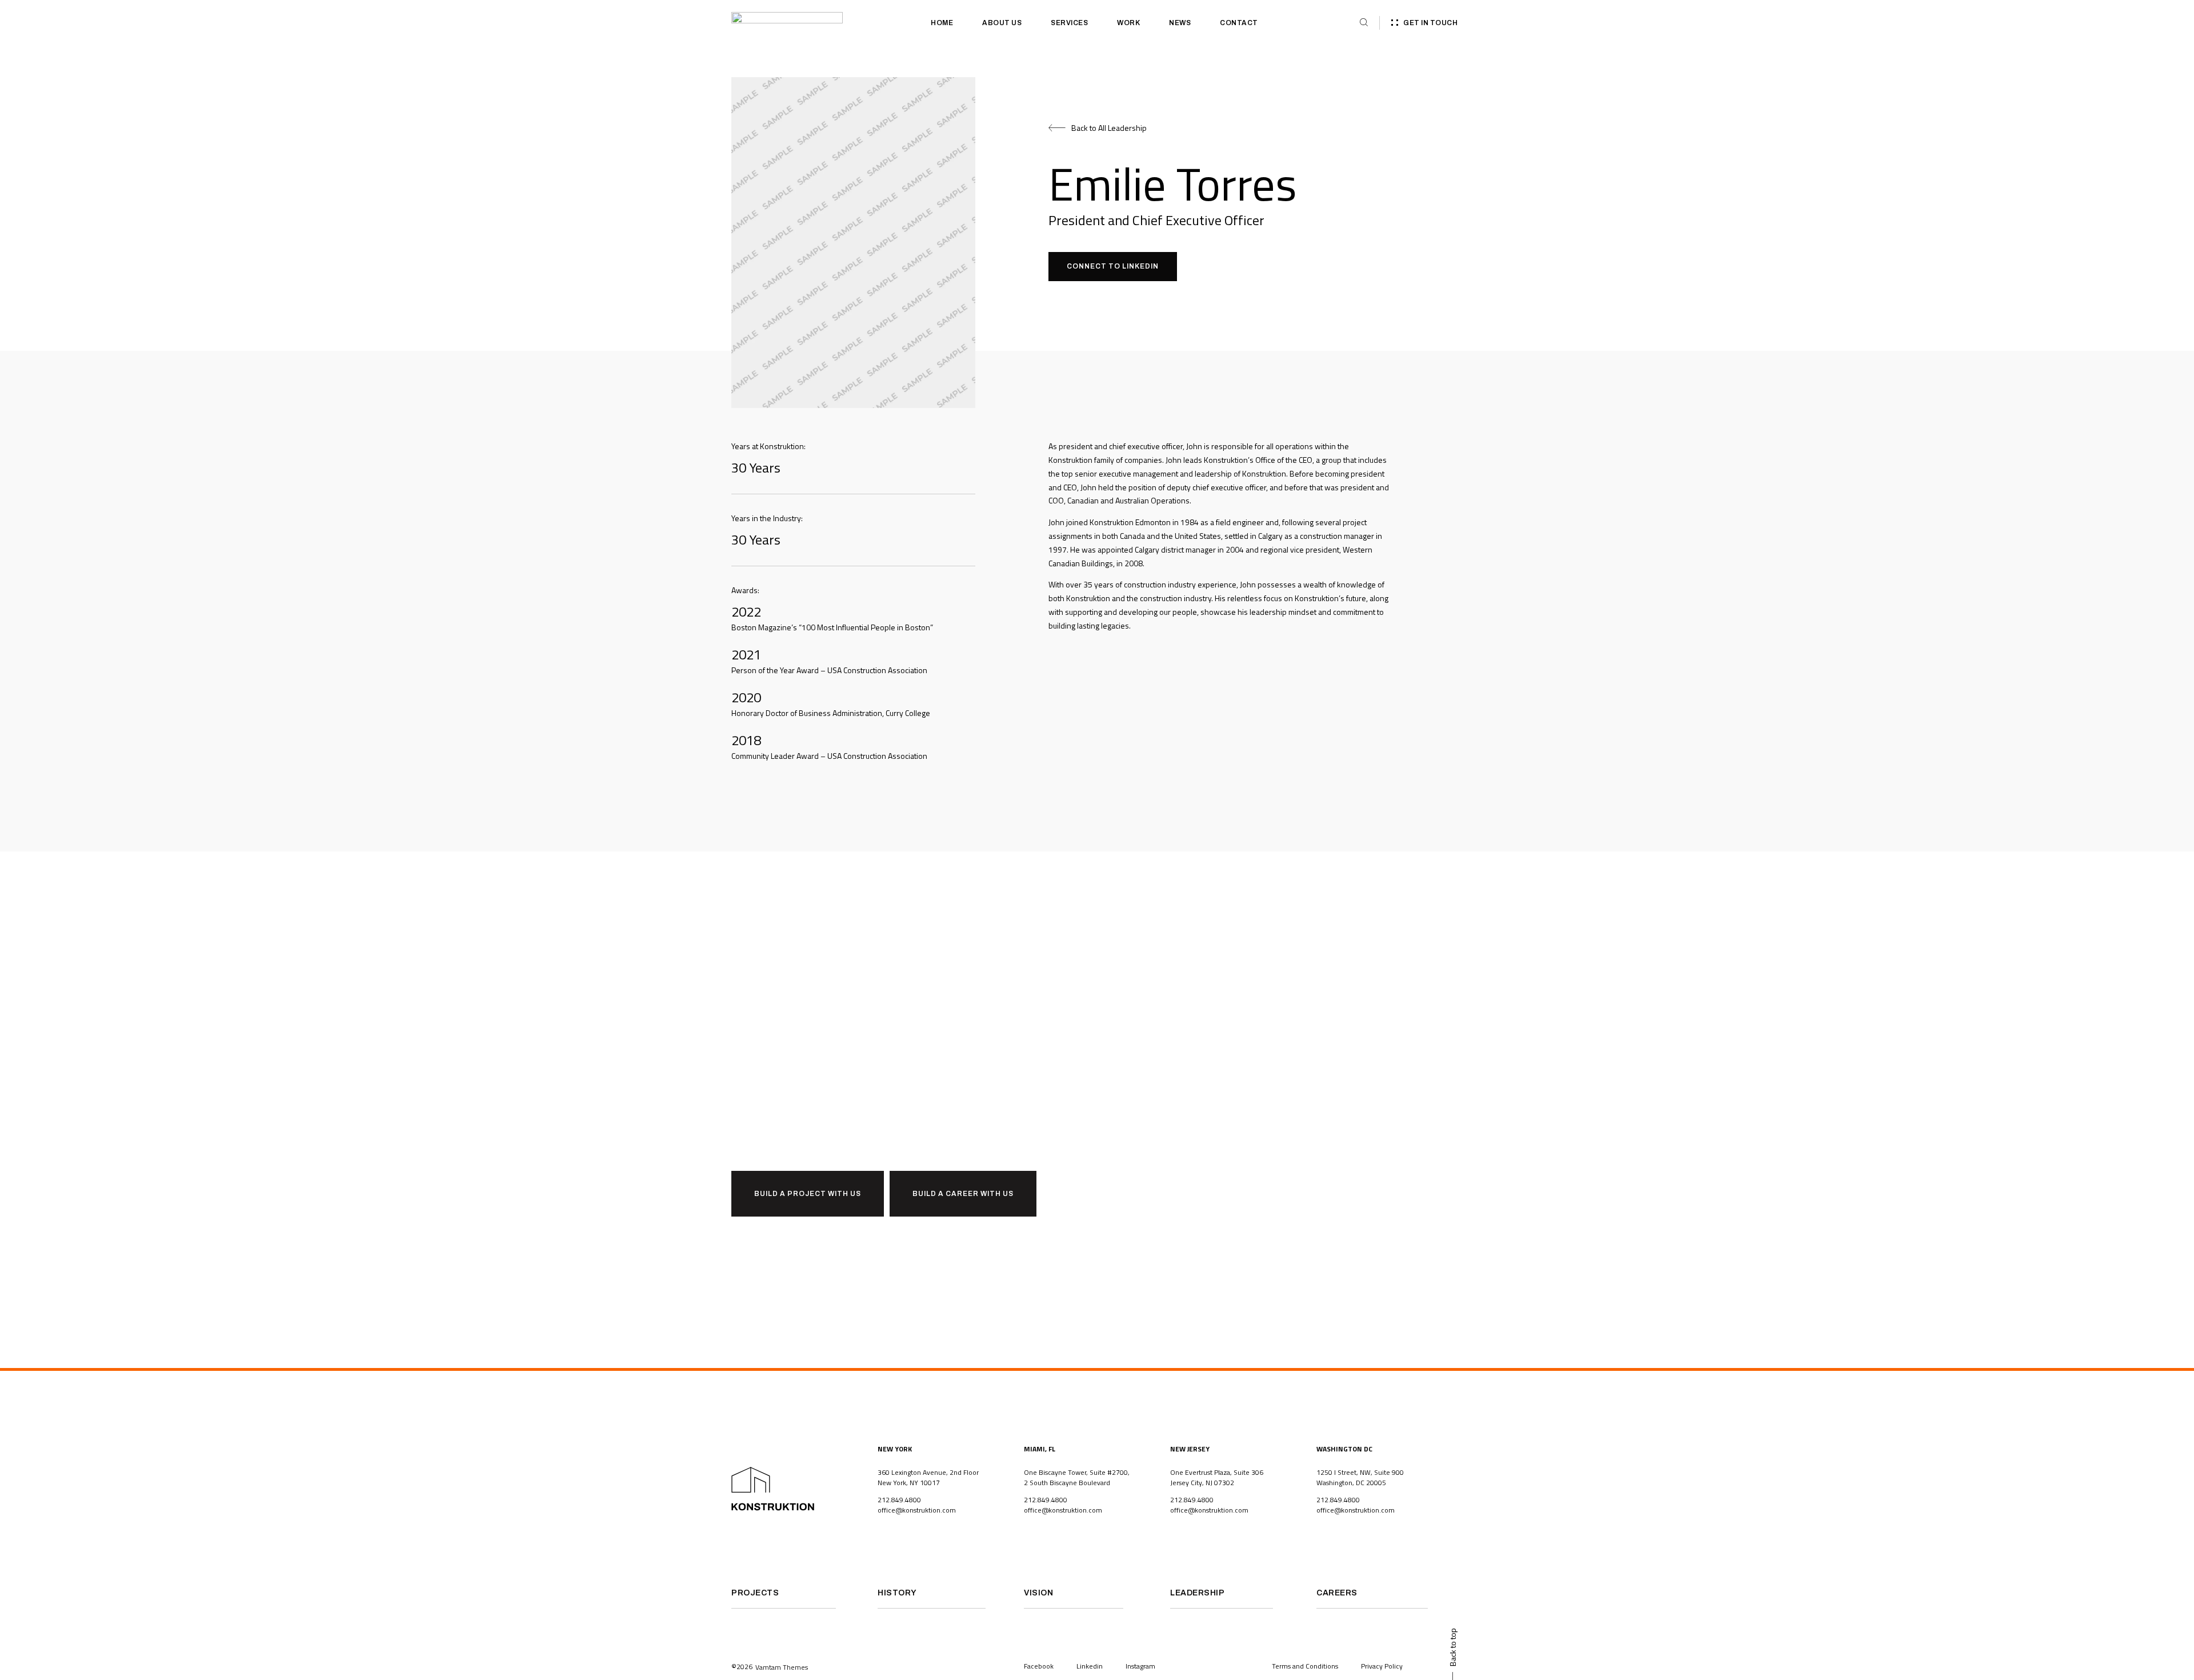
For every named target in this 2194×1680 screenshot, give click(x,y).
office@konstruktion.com (917, 1510)
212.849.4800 (899, 1500)
